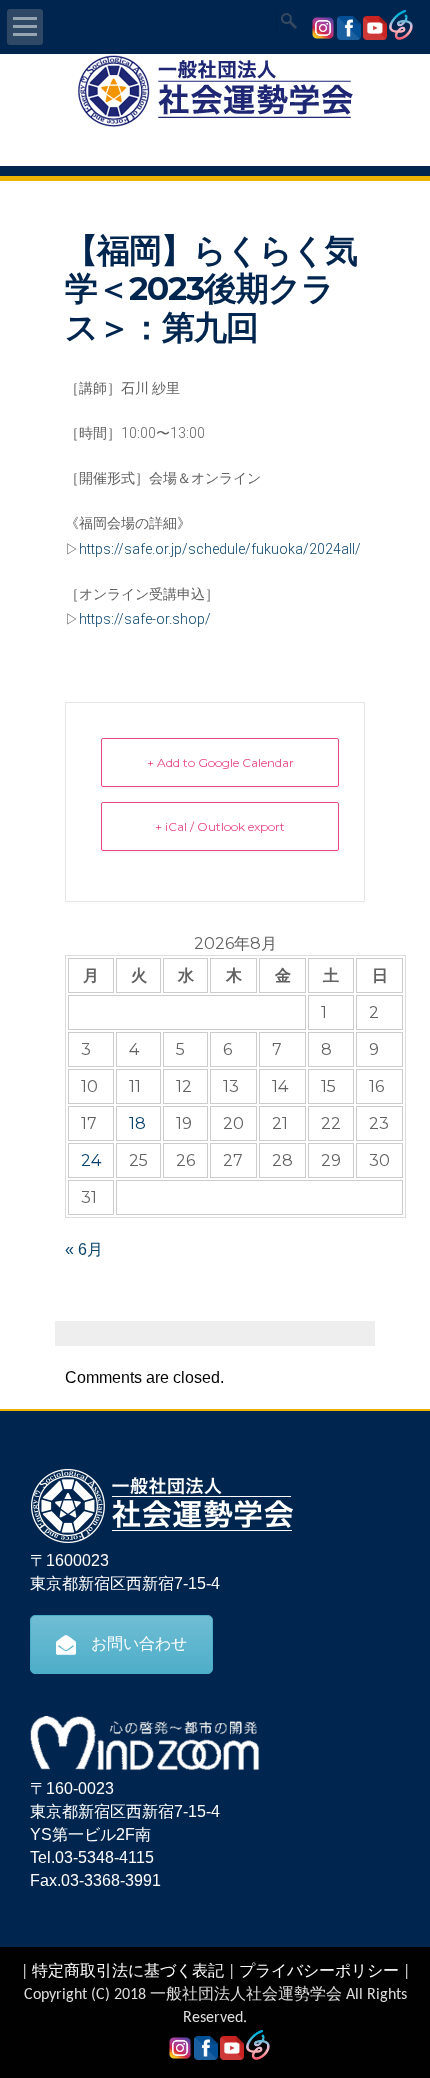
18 (137, 1123)
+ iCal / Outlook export (220, 826)
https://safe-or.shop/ (145, 619)
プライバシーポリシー (319, 1972)
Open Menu (25, 27)
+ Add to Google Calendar (220, 762)
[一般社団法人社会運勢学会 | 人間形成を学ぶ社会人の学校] (215, 124)
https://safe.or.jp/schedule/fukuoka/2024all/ (220, 549)
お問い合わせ (139, 1643)
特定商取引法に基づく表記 (128, 1972)
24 (91, 1160)
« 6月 (84, 1249)
